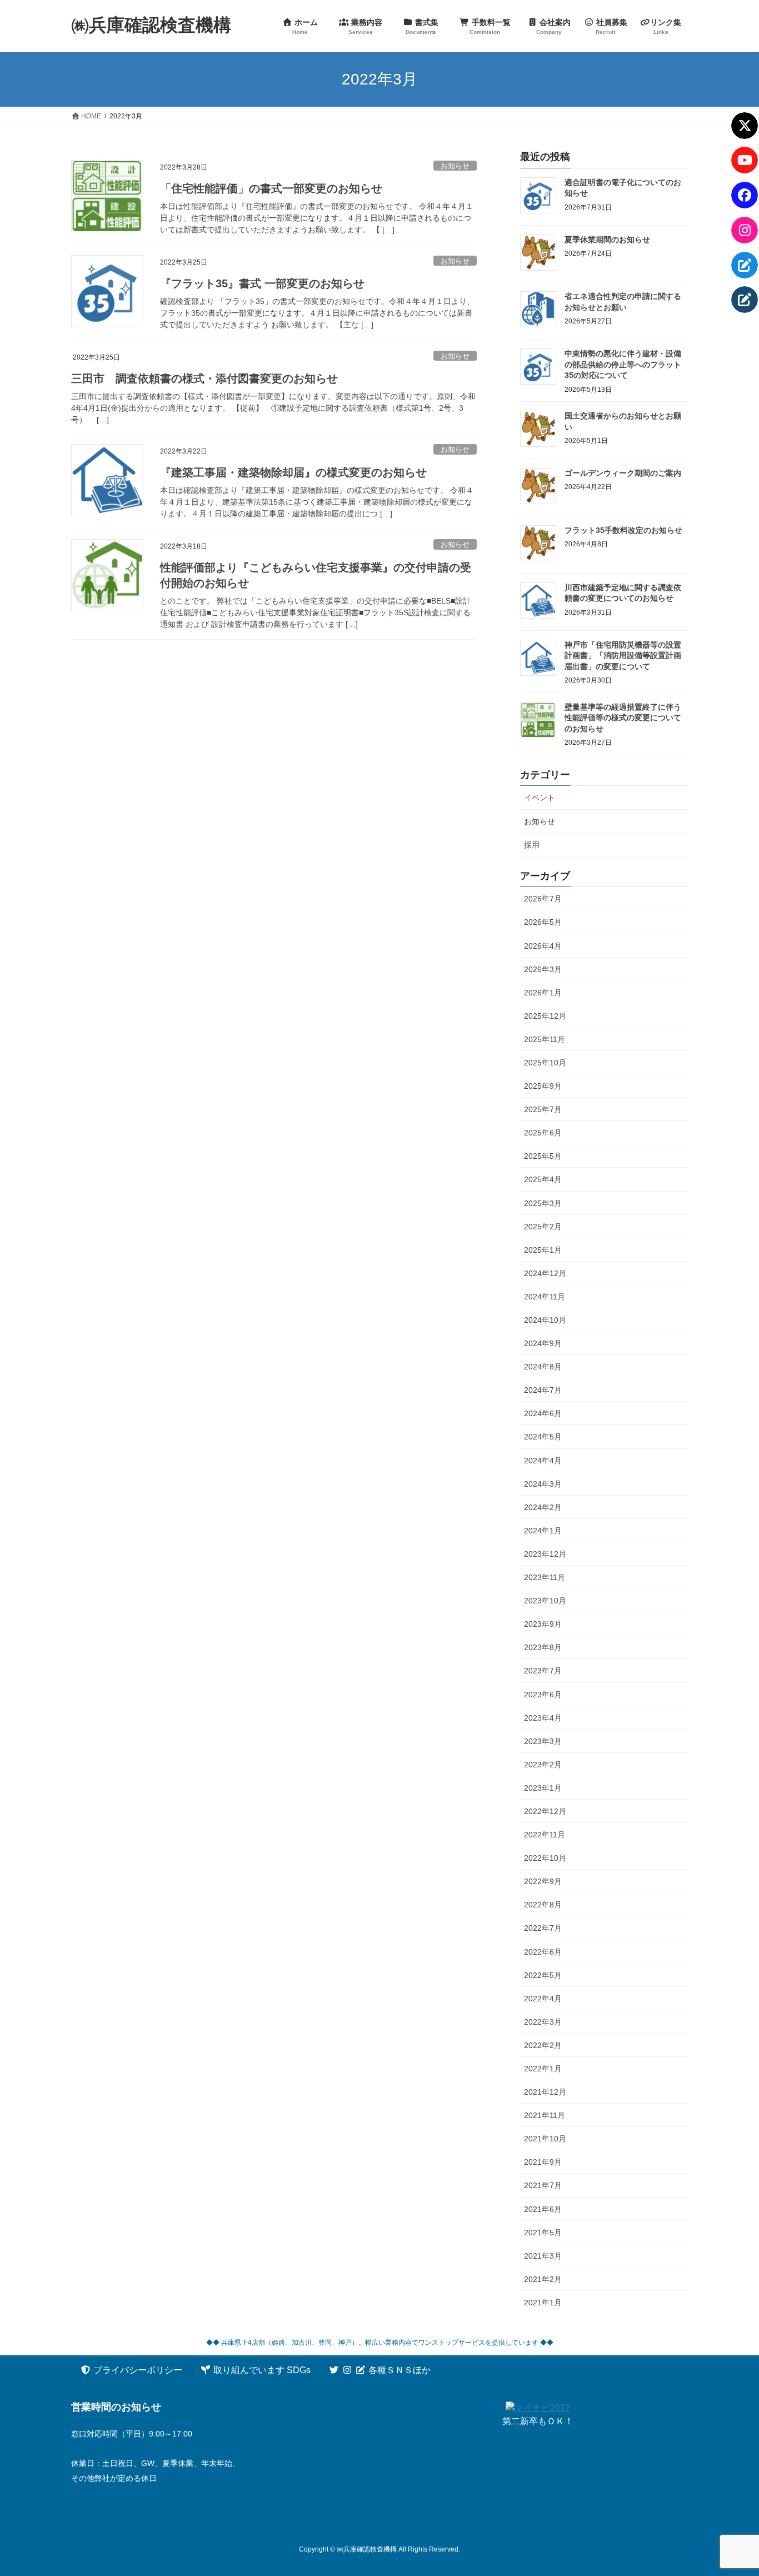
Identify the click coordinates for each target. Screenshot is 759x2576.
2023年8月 (543, 1647)
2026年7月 (543, 899)
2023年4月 (543, 1718)
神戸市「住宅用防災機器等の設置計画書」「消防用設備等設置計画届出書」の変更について (623, 656)
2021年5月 (543, 2233)
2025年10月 (545, 1063)
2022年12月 (545, 1811)
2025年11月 (545, 1039)
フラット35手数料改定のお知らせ (623, 530)
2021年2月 (543, 2279)
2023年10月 (545, 1601)
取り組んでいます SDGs (261, 2370)
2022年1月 (543, 2069)
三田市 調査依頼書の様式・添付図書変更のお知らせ (204, 378)
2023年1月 (543, 1788)
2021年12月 (545, 2092)
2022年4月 (543, 1999)
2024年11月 (545, 1297)
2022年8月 (543, 1905)
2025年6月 (543, 1133)
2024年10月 (545, 1320)
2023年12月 (545, 1554)
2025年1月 (543, 1250)
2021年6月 (543, 2209)
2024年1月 (543, 1531)
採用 (532, 845)
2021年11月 (545, 2115)
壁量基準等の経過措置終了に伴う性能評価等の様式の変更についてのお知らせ (623, 718)
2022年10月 (545, 1858)
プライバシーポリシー (137, 2370)
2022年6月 (543, 1952)
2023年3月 (543, 1741)
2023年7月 (543, 1671)
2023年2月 (543, 1765)
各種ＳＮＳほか (398, 2370)
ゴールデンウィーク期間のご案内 (623, 473)
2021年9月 (543, 2162)
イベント (540, 798)
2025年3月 (543, 1203)
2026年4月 (543, 946)
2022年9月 (543, 1881)
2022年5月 (543, 1975)
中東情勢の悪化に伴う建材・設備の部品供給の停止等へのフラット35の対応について (623, 364)
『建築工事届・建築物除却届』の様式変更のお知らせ (293, 472)
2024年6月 (543, 1413)
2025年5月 (543, 1156)
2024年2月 (543, 1507)
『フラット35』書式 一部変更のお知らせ (262, 283)
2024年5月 (543, 1437)
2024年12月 (545, 1273)
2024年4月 (543, 1461)
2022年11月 (545, 1835)
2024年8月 (543, 1367)
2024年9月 (543, 1343)
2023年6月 (543, 1695)
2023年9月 (543, 1624)
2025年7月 (543, 1109)
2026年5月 (543, 922)
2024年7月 (543, 1390)
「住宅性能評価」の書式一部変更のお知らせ (271, 188)
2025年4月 (543, 1179)
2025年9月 (543, 1086)
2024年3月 (543, 1484)
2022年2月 (543, 2045)
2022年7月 (543, 1928)
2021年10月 (545, 2139)
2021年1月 (543, 2303)
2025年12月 (545, 1016)
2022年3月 (543, 2022)
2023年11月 (545, 1577)
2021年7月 (543, 2185)
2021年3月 (543, 2256)
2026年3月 (543, 969)
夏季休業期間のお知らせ (607, 240)
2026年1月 (543, 993)
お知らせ (455, 166)
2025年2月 (543, 1227)
